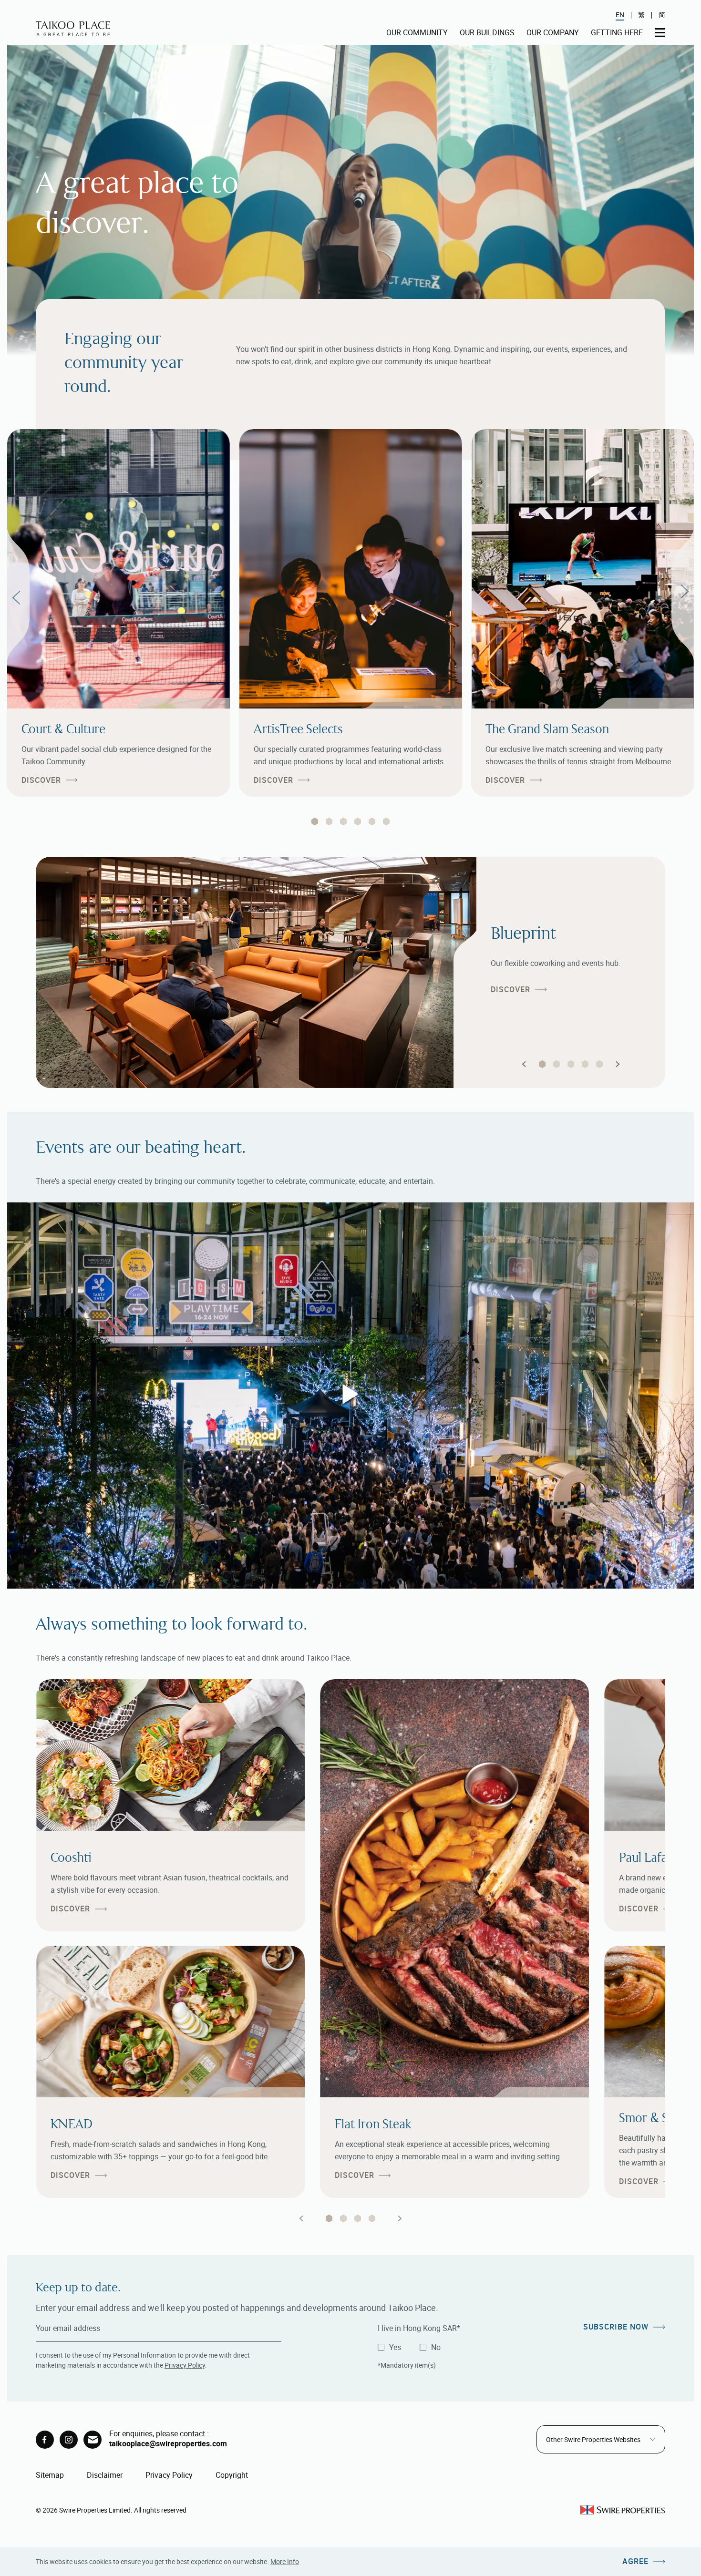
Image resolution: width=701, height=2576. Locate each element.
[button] (524, 1064)
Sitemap (50, 2475)
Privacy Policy (185, 2365)
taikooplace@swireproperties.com (168, 2443)
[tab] (315, 821)
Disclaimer (105, 2475)
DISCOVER (41, 780)
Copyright (232, 2475)
